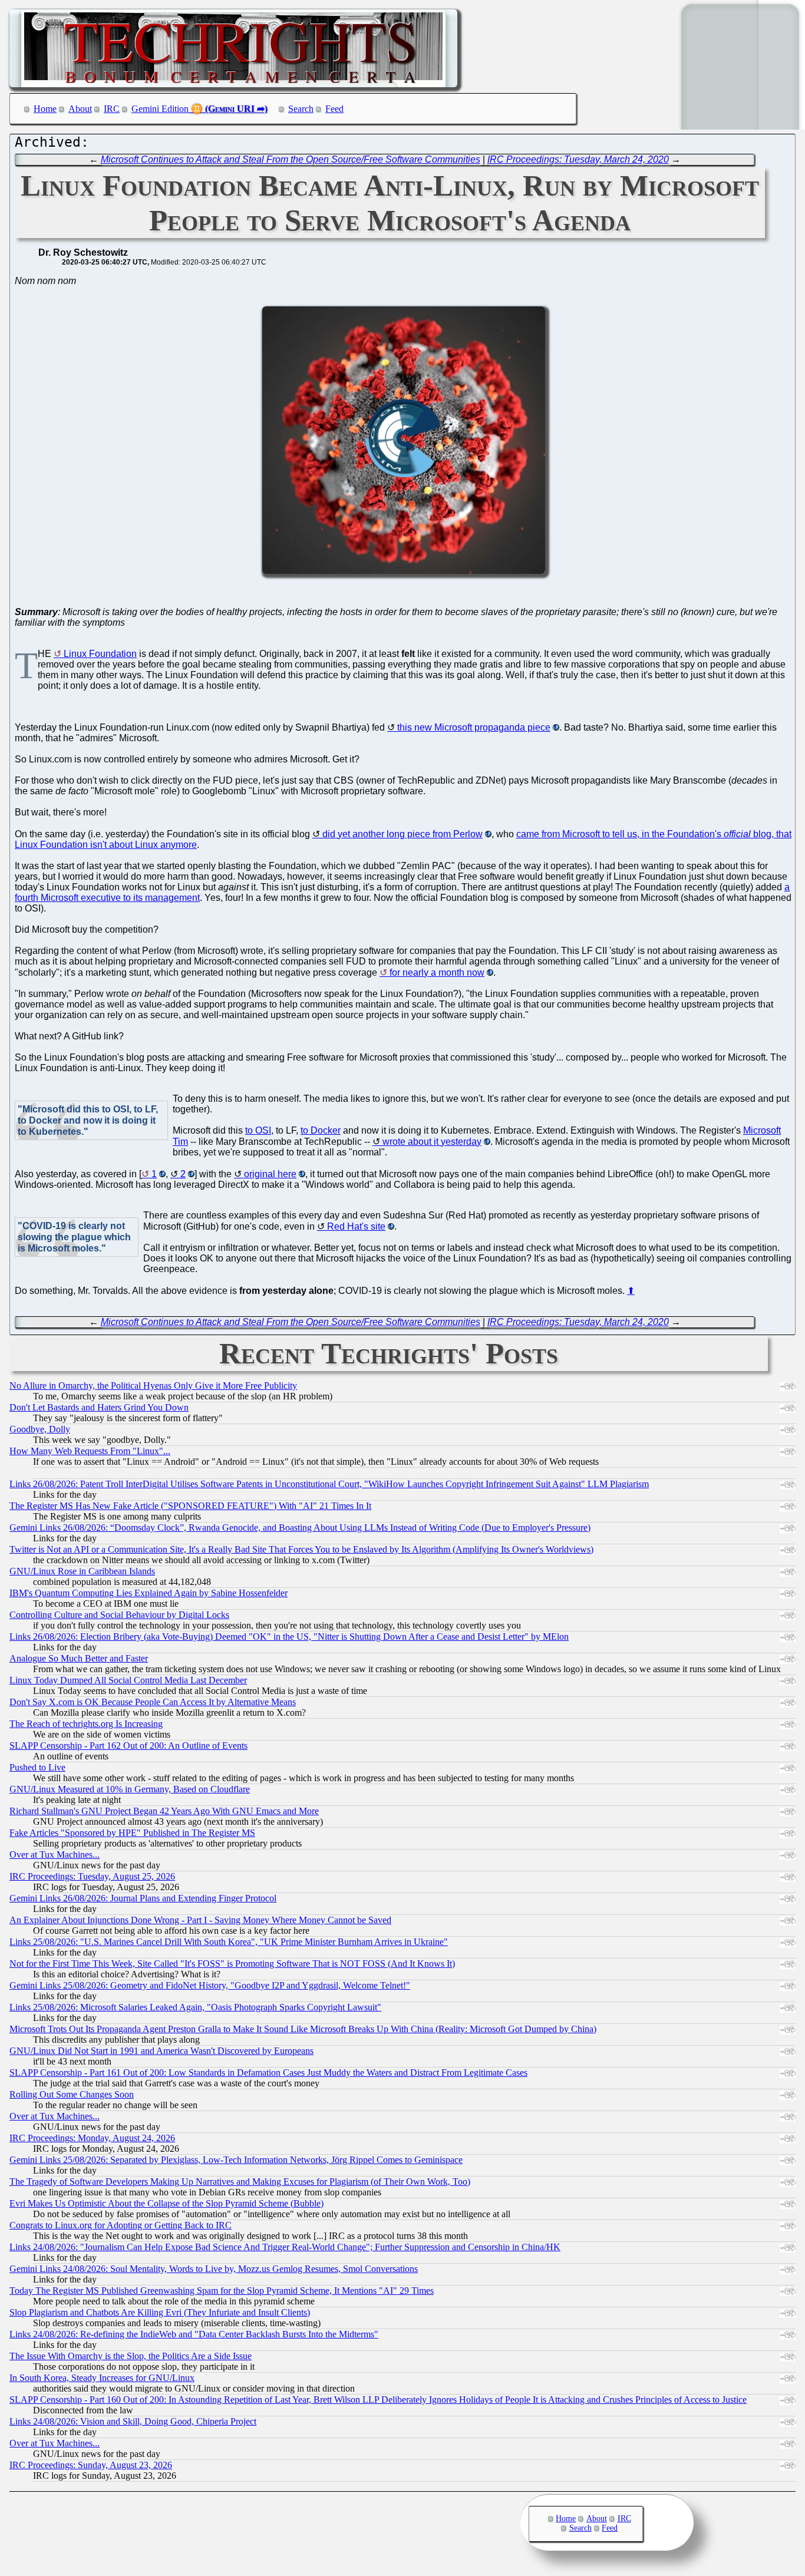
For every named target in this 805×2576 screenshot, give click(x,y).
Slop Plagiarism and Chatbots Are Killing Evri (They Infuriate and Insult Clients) (160, 2312)
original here (270, 1174)
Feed (334, 109)
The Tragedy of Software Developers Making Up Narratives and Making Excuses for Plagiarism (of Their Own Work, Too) (240, 2182)
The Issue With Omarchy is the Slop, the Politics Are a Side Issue (131, 2356)
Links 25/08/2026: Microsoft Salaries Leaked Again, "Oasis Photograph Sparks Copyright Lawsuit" (195, 2007)
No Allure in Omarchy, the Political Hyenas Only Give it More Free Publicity (153, 1386)
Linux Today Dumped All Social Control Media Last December (128, 1680)
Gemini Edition (160, 109)
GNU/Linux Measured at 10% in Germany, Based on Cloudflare (130, 1789)
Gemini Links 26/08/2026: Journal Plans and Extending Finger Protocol (143, 1898)
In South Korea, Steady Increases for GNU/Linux (102, 2378)
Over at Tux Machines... (55, 1855)
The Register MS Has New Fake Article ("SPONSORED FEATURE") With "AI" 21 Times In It (190, 1506)
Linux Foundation (100, 654)
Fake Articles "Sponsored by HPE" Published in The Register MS (132, 1833)
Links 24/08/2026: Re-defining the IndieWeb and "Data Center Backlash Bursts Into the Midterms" (194, 2334)
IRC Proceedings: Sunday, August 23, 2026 (91, 2465)
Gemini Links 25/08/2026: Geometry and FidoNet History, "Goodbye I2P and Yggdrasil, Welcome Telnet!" (210, 1985)
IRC (112, 109)
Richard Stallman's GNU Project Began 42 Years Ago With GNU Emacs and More (164, 1811)
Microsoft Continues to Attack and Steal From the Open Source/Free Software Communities (291, 159)
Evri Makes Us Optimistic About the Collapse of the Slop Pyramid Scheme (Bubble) (166, 2203)
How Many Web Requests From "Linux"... (90, 1451)
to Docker (321, 1130)
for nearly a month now (437, 972)
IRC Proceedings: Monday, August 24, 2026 (92, 2138)
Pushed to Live (37, 1767)
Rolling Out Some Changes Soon (72, 2094)
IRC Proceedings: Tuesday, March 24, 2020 (578, 159)
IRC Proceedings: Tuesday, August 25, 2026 (92, 1876)
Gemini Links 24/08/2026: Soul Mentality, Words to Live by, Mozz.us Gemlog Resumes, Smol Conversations (214, 2269)
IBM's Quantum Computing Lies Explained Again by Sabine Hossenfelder (149, 1593)
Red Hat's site (356, 1226)
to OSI (258, 1130)
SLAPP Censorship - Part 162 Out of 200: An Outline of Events (128, 1746)
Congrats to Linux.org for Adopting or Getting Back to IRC (121, 2225)
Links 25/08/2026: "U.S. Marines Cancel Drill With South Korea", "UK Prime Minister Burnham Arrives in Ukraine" (229, 1942)
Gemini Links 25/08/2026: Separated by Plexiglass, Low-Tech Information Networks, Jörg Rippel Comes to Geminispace (236, 2160)
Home (45, 109)
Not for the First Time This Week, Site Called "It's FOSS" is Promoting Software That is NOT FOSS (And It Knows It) (232, 1964)
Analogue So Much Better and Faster (79, 1658)
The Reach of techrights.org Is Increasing (86, 1724)
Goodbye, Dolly (40, 1429)
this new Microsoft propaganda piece (474, 727)
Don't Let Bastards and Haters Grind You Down (99, 1407)
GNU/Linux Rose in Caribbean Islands (82, 1571)
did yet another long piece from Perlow (402, 834)
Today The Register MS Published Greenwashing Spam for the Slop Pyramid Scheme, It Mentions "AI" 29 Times (222, 2291)
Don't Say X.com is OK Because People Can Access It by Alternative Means (153, 1702)
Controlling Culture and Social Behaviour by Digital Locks (119, 1615)
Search (301, 109)
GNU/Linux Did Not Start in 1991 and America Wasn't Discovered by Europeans (161, 2051)
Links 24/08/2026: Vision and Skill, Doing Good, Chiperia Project (133, 2421)
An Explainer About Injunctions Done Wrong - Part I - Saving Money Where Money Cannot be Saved (200, 1920)
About (80, 109)
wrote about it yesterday (432, 1142)
